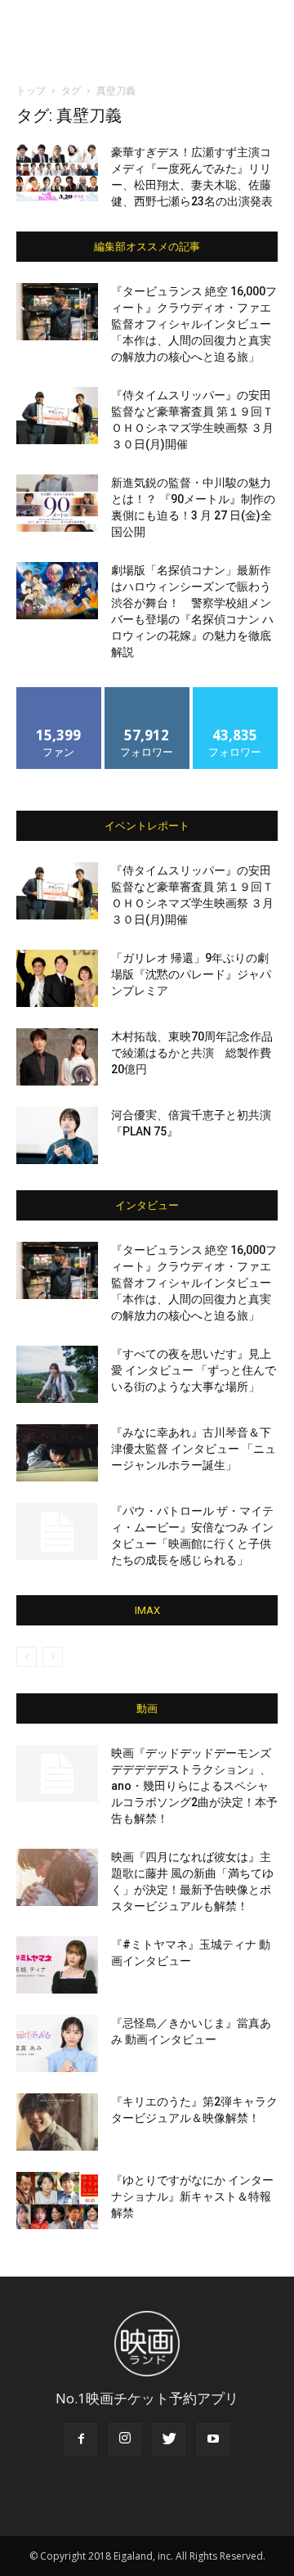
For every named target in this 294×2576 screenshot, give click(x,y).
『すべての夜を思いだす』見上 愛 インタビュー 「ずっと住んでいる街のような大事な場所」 (194, 1370)
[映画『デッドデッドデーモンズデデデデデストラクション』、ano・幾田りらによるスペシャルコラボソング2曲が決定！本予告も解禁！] (57, 1774)
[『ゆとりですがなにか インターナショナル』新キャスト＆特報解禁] (57, 2201)
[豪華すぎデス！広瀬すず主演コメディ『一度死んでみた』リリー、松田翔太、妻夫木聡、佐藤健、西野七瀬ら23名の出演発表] (57, 173)
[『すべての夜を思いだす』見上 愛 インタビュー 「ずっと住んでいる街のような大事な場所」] (57, 1374)
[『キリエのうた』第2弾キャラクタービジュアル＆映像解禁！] (57, 2122)
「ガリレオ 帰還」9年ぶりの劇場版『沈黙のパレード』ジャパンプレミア (191, 974)
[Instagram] (125, 2439)
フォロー (147, 693)
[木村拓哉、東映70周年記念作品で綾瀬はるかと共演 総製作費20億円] (57, 1057)
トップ (31, 90)
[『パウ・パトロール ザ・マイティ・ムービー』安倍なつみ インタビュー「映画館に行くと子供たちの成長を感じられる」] (57, 1531)
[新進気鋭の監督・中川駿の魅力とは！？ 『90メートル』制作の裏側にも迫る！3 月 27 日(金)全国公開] (57, 503)
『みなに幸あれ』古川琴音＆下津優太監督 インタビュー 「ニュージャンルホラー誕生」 (194, 1449)
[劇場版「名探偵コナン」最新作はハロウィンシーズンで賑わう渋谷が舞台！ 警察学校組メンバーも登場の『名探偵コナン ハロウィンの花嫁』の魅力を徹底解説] (57, 591)
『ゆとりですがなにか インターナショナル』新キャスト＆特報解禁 (192, 2196)
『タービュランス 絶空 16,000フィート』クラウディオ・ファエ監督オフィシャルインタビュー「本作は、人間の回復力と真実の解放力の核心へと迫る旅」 (194, 324)
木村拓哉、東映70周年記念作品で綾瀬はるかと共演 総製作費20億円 (192, 1053)
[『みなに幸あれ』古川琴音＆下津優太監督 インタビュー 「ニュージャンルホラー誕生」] (57, 1453)
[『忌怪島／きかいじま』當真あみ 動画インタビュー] (57, 2043)
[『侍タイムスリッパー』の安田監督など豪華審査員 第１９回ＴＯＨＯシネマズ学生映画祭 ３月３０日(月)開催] (57, 416)
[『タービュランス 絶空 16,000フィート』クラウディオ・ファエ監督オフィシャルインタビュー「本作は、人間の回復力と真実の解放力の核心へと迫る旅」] (57, 312)
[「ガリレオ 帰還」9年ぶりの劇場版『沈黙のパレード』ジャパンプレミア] (57, 978)
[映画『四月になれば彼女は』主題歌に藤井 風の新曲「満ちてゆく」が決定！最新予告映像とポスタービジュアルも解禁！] (57, 1877)
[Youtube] (213, 2439)
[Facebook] (81, 2439)
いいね (59, 693)
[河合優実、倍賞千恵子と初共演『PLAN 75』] (57, 1135)
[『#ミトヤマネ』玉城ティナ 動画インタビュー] (57, 1965)
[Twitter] (169, 2439)
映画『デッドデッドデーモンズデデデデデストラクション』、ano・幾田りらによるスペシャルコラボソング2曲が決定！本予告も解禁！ (194, 1786)
